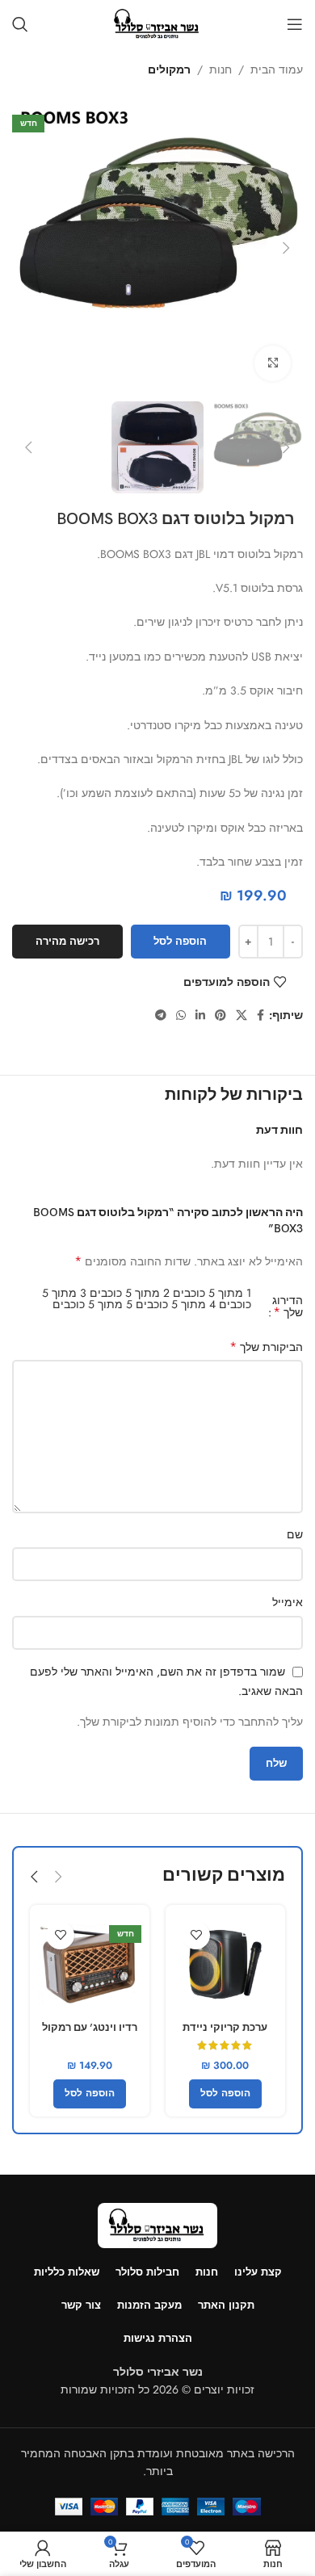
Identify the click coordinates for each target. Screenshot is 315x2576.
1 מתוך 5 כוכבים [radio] (212, 1293)
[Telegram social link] (161, 1015)
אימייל (288, 1602)
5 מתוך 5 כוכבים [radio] (92, 1304)
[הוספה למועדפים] (196, 1935)
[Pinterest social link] (220, 1015)
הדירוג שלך (288, 1307)
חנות (220, 69)
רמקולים (169, 69)
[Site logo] (157, 23)
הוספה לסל (180, 941)
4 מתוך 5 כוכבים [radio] (176, 1304)
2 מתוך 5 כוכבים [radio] (130, 1293)
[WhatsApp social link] (181, 1015)
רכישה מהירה (67, 941)
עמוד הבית (277, 69)
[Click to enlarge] (273, 364)
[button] (287, 248)
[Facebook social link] (260, 1015)
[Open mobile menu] (295, 24)
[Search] (20, 24)
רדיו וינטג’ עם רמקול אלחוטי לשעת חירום (90, 2034)
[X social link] (241, 1015)
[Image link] (157, 2224)
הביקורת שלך (266, 1347)
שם (295, 1534)
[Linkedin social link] (200, 1015)
